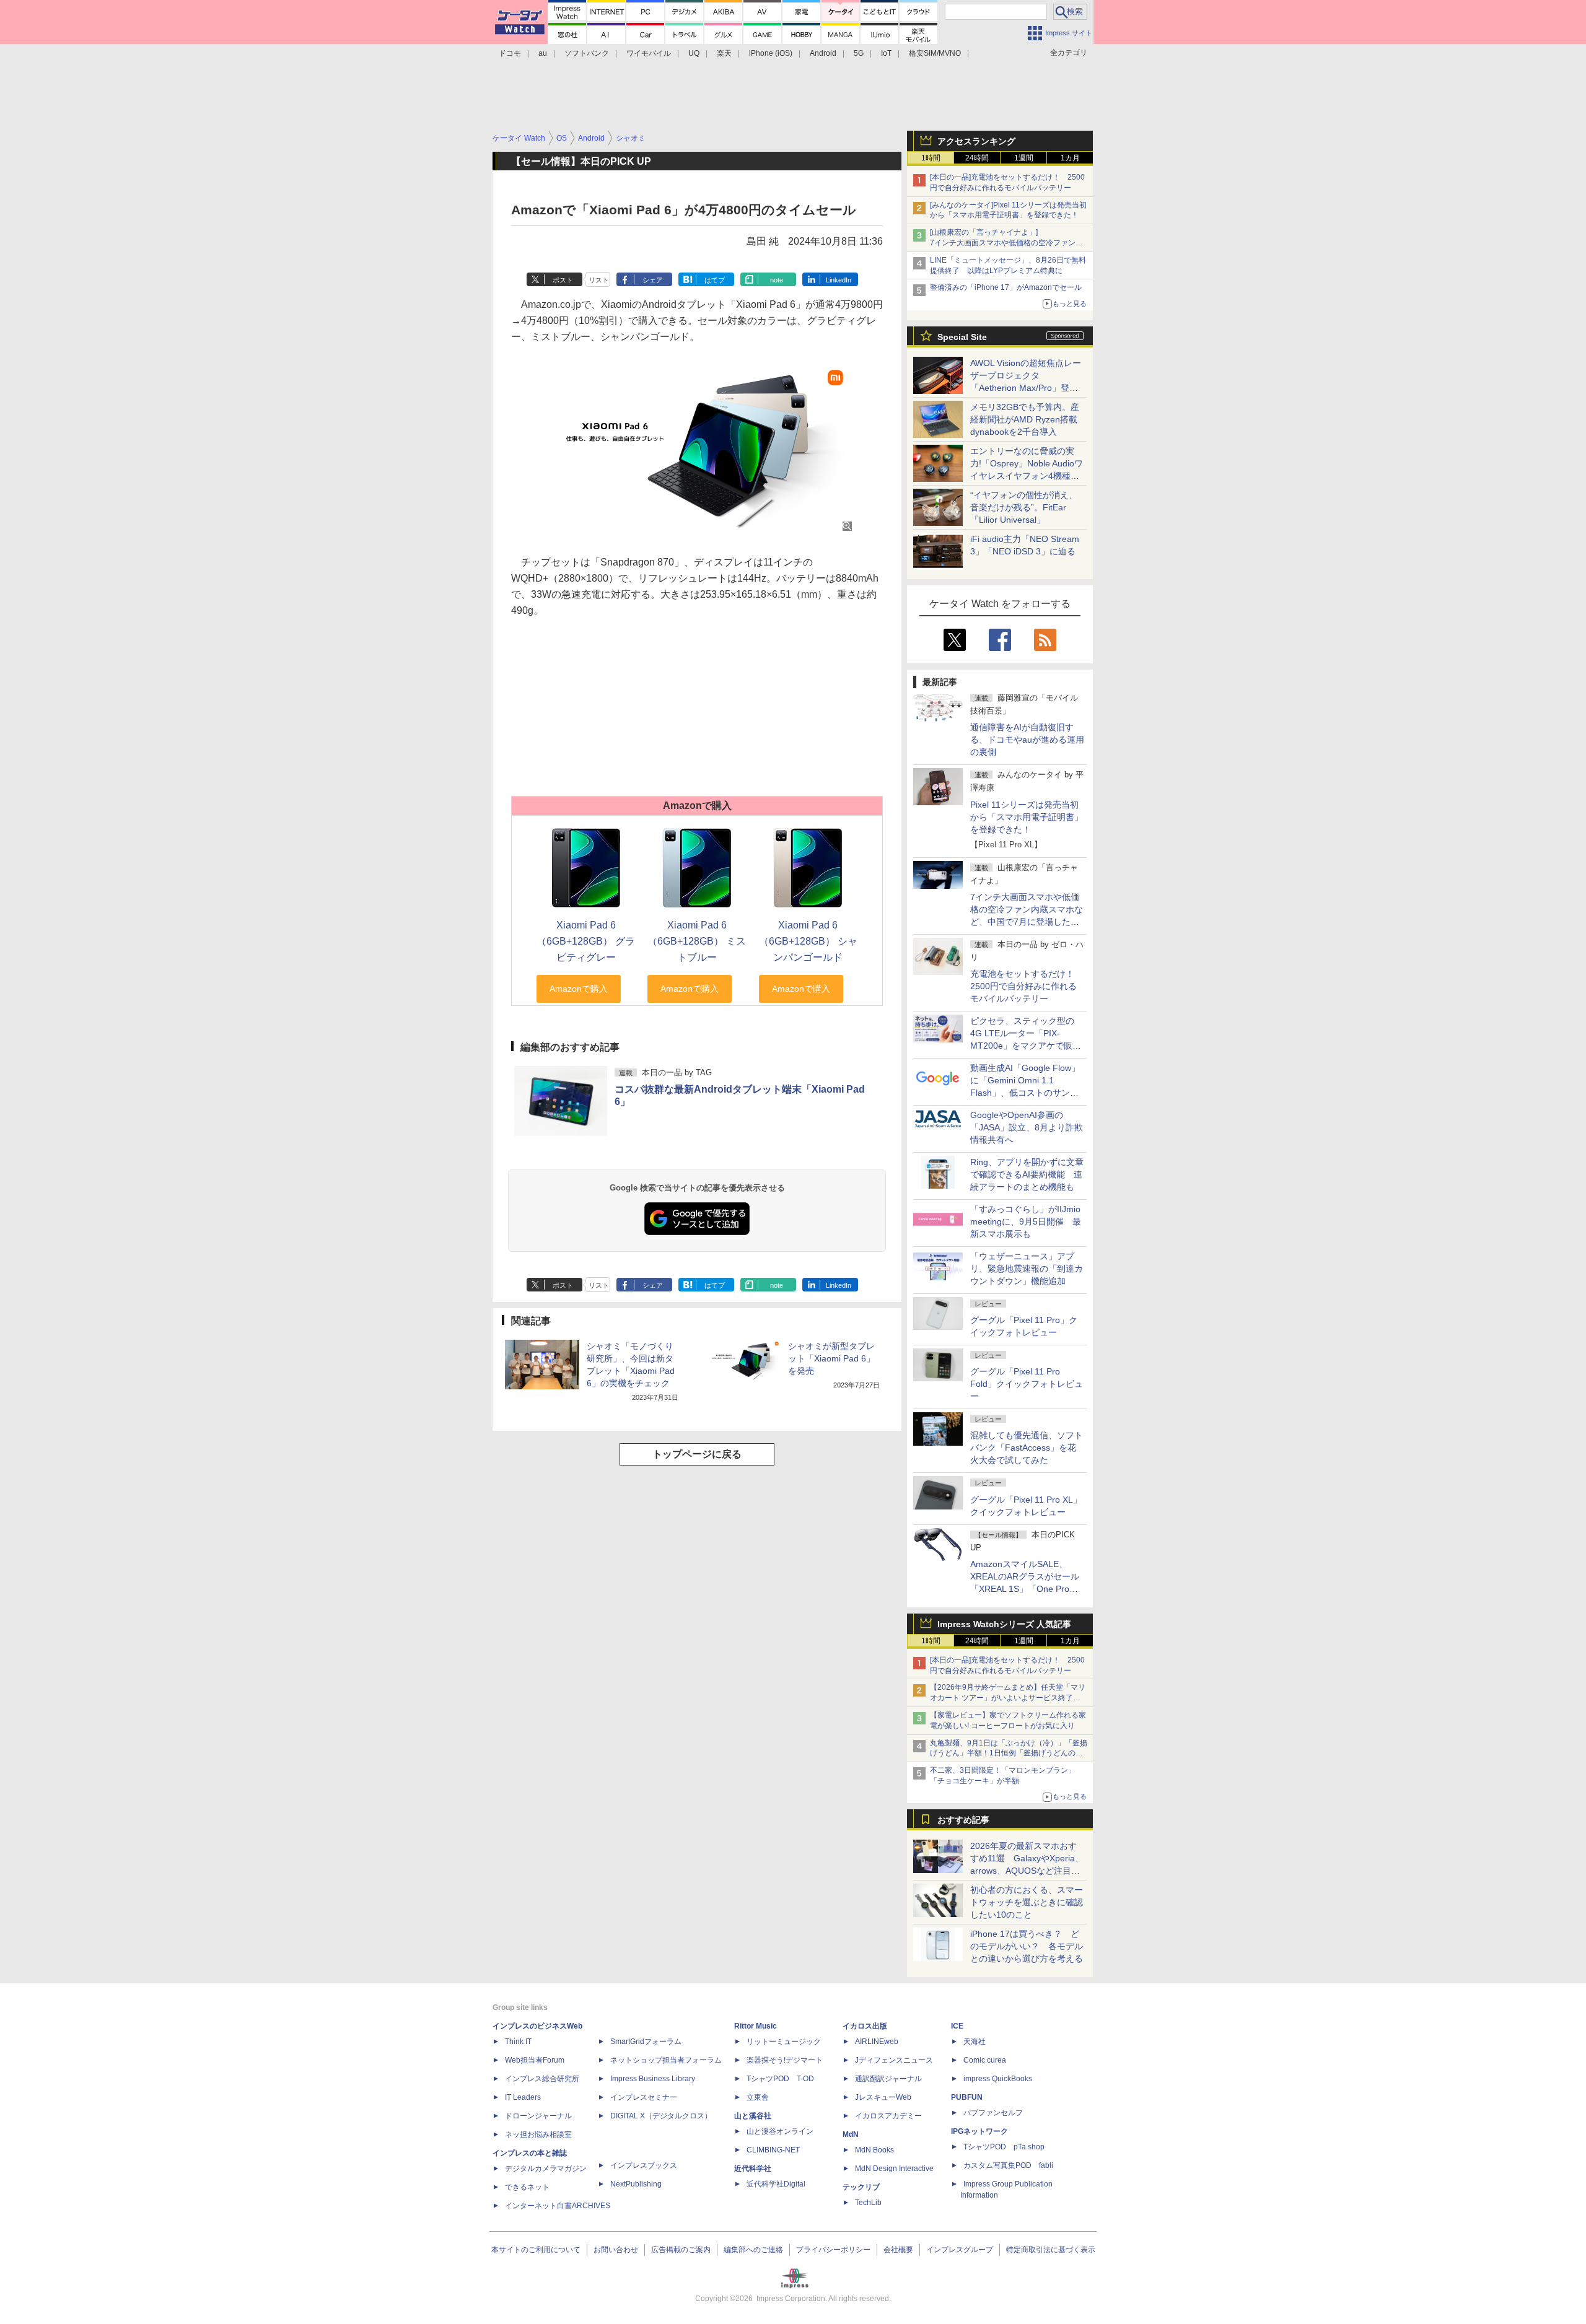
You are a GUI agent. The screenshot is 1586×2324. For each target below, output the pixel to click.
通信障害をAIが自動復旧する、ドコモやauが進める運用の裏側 (1027, 740)
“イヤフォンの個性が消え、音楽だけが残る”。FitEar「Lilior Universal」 (1024, 507)
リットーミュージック (784, 2042)
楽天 (724, 53)
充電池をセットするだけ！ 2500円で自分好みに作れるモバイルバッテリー (1027, 986)
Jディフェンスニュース (894, 2060)
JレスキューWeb (883, 2097)
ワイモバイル (649, 53)
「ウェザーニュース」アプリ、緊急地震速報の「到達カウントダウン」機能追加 (1027, 1269)
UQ (694, 53)
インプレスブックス (644, 2165)
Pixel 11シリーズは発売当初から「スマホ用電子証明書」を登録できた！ (1027, 817)
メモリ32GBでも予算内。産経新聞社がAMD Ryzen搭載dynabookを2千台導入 (1025, 419)
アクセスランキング (976, 141)
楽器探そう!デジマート (785, 2060)
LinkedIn (839, 280)
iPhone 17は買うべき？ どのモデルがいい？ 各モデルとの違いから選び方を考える (1027, 1946)
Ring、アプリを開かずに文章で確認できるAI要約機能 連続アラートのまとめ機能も (1027, 1174)
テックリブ (861, 2187)
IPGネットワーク (979, 2131)
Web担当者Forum (535, 2060)
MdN (851, 2134)
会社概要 (898, 2250)
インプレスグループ (960, 2250)
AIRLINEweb (877, 2042)
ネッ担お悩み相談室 (538, 2134)
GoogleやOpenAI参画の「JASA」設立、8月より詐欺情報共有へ (1027, 1127)
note (777, 280)
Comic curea (985, 2060)
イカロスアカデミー (888, 2116)
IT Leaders (523, 2097)
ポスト (563, 280)
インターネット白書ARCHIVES (558, 2206)
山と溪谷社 (753, 2116)
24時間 (977, 158)
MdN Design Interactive (894, 2169)
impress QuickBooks (998, 2079)
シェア (653, 280)
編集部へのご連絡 (753, 2250)
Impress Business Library (653, 2079)
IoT (886, 53)
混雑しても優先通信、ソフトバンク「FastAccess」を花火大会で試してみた (1027, 1448)
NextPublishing (636, 2184)
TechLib (868, 2203)
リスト (599, 280)
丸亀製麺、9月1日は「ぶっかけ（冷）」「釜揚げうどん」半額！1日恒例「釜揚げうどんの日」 (1009, 1754)
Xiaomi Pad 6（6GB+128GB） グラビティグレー (586, 941)
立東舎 (758, 2097)
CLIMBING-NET (773, 2150)
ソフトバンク (587, 53)
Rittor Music (756, 2026)
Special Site (962, 337)
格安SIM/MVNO (935, 53)
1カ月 (1070, 158)
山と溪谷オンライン (780, 2131)
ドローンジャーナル (538, 2116)
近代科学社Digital (776, 2184)
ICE (957, 2026)
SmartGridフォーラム (646, 2042)
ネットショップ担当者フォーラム (666, 2060)
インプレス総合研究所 (542, 2079)
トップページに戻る (697, 1454)
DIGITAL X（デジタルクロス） (661, 2116)
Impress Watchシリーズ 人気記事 (1004, 1624)
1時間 (931, 158)
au (543, 53)
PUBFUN (967, 2097)
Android (823, 53)
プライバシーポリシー (833, 2250)
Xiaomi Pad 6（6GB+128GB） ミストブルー (697, 941)
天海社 (975, 2042)
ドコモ (510, 53)
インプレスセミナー (644, 2097)
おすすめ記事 (963, 1820)
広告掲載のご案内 (681, 2250)
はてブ (715, 280)
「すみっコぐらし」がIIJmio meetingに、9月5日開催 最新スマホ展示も (1026, 1221)
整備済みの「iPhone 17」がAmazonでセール (1006, 287)
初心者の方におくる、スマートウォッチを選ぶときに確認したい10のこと (1027, 1902)
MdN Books (874, 2150)
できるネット (527, 2187)
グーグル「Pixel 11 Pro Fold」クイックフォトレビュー (1027, 1384)
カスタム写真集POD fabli (1008, 2165)
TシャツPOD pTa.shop (1004, 2147)
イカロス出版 (865, 2026)
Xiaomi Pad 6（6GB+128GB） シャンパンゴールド (808, 941)
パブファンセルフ (993, 2113)
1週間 (1024, 158)
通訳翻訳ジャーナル (888, 2079)
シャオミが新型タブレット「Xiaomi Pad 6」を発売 (831, 1358)
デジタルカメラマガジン (546, 2169)
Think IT (518, 2042)
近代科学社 (753, 2169)
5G (859, 53)
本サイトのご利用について (536, 2250)
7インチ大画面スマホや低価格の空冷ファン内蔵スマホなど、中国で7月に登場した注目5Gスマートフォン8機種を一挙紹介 (1027, 922)
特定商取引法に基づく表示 (1051, 2250)
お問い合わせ (616, 2250)
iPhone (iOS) (771, 53)
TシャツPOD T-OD (780, 2079)
